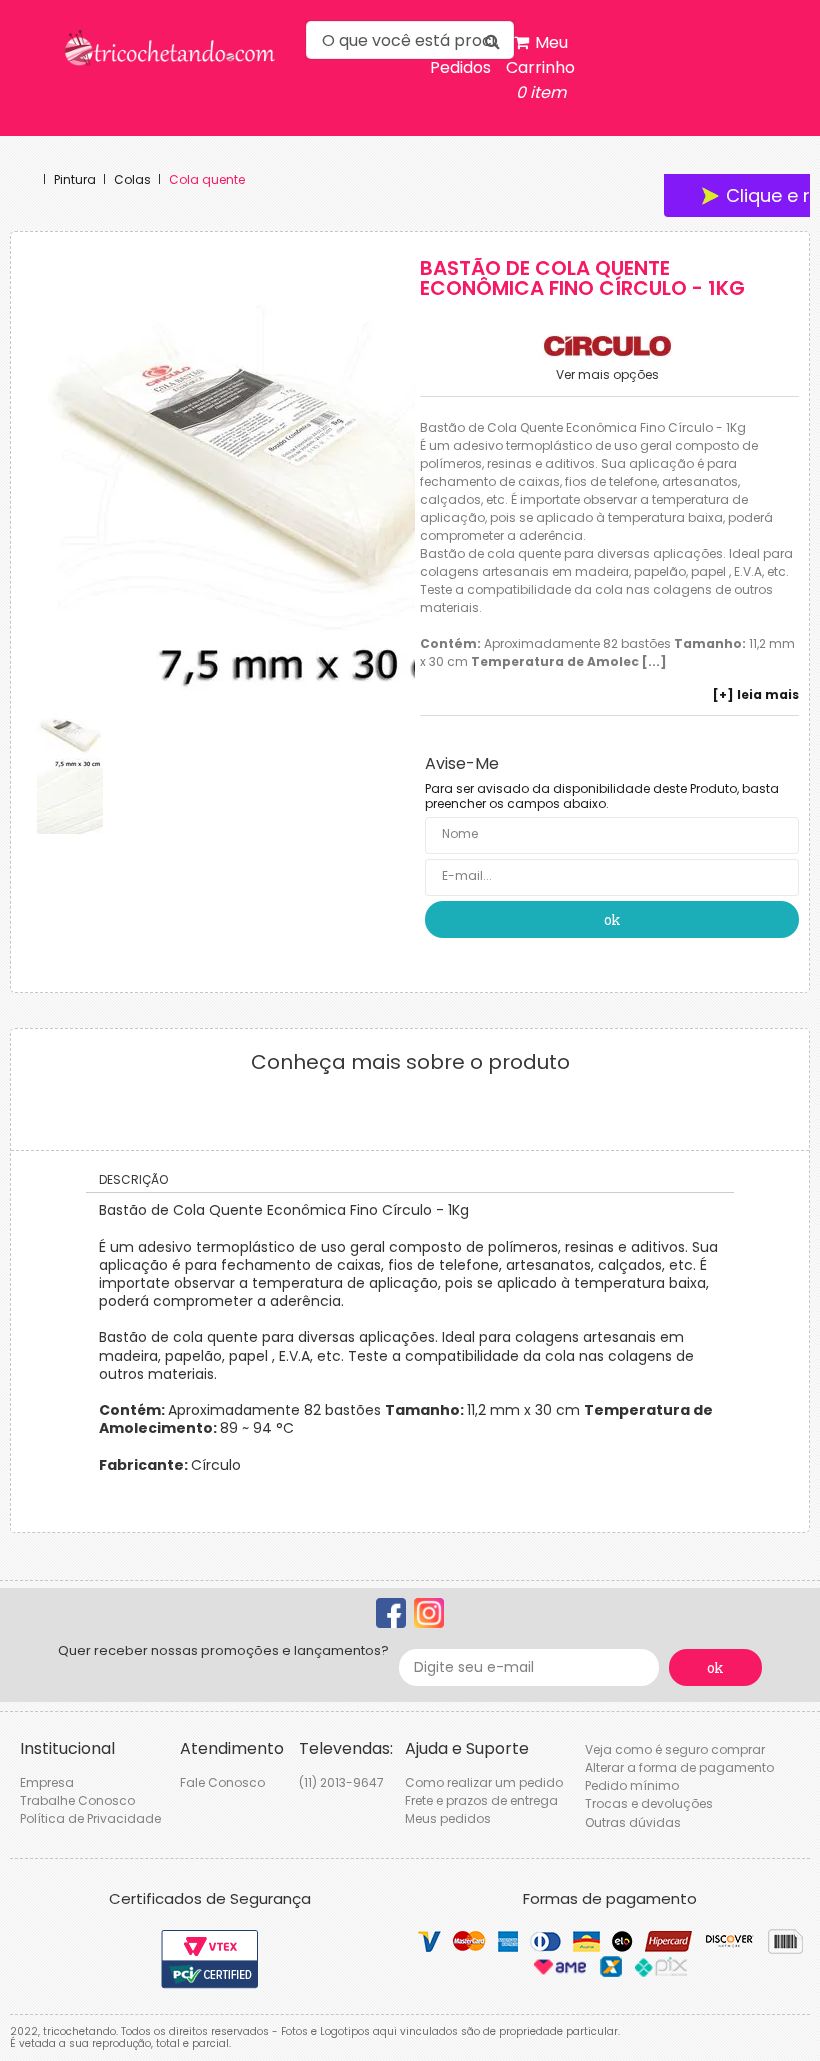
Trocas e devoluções (649, 1803)
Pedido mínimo (632, 1785)
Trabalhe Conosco (77, 1800)
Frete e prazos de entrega (481, 1800)
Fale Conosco (222, 1782)
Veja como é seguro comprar (675, 1749)
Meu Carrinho (540, 67)
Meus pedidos (448, 1818)
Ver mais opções (607, 375)
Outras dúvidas (633, 1822)
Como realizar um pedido (484, 1782)
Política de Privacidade (90, 1818)
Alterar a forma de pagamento (679, 1767)
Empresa (47, 1782)
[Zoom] (70, 735)
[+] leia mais (756, 695)
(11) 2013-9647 (341, 1782)
